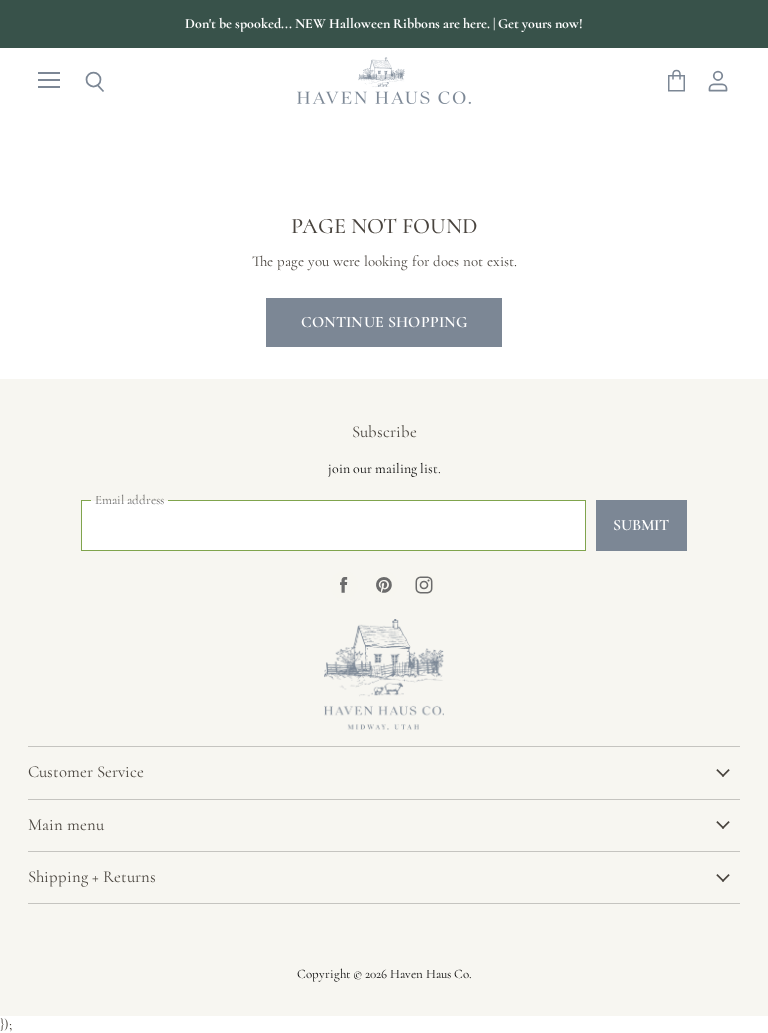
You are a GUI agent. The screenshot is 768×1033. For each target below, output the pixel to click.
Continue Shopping (384, 322)
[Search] (80, 82)
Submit (641, 525)
